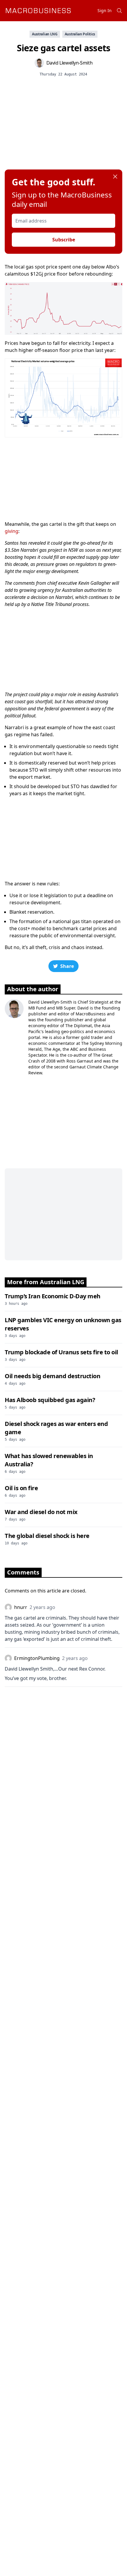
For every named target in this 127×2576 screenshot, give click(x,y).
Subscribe (64, 240)
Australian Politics (80, 34)
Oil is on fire (21, 1488)
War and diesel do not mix (41, 1512)
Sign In (105, 10)
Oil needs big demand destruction (52, 1376)
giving (12, 531)
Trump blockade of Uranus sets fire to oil (61, 1352)
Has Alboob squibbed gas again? (50, 1400)
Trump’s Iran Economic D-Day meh (53, 1296)
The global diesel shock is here (47, 1536)
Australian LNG (45, 34)
